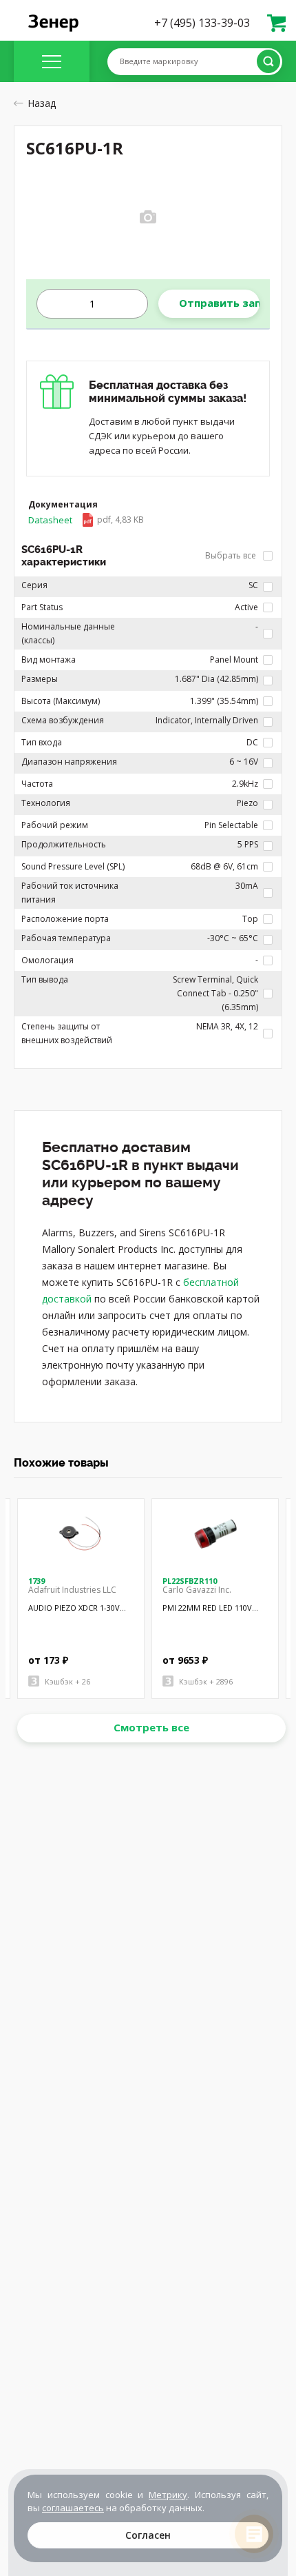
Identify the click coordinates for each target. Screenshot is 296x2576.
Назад (42, 103)
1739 (36, 1581)
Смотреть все (151, 1727)
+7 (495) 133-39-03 (202, 23)
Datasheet (86, 520)
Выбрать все (232, 555)
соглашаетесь (73, 2508)
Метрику (168, 2495)
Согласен (148, 2535)
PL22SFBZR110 (190, 1581)
